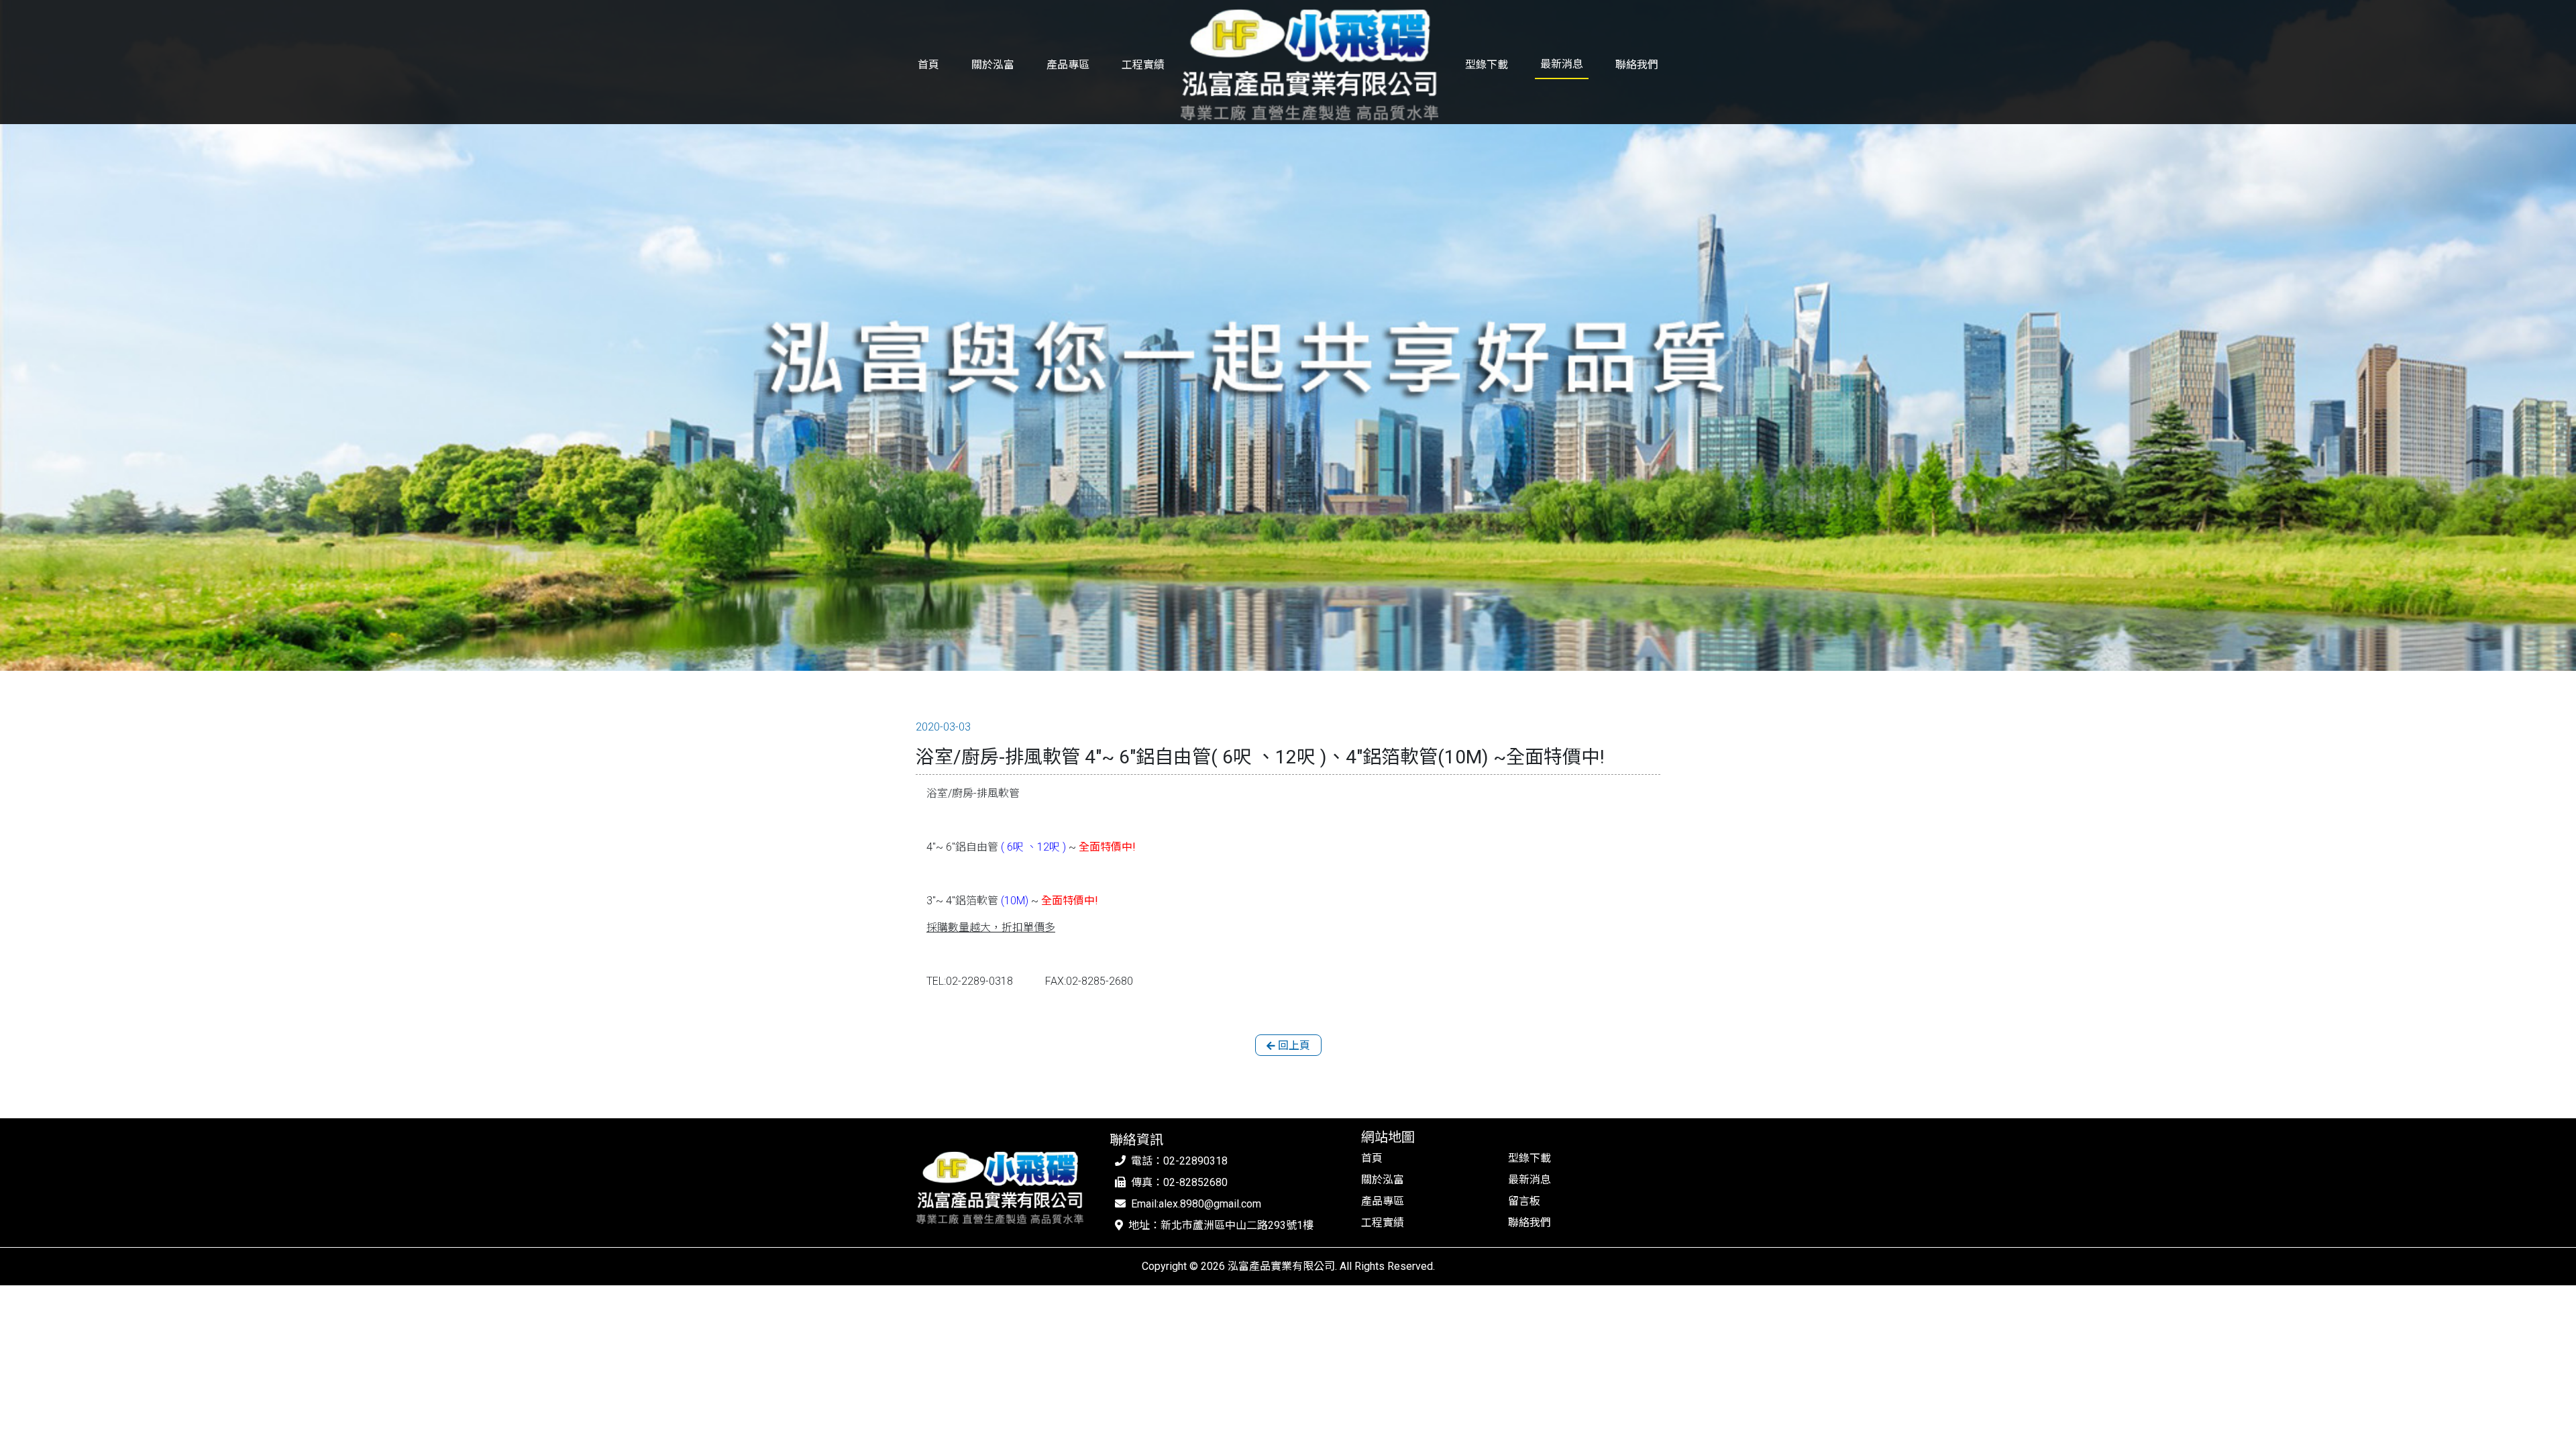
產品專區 (1068, 65)
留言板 (1524, 1201)
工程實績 (1143, 65)
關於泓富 (993, 65)
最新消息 (1562, 64)
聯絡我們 (1637, 65)
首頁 (928, 65)
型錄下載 (1487, 65)
